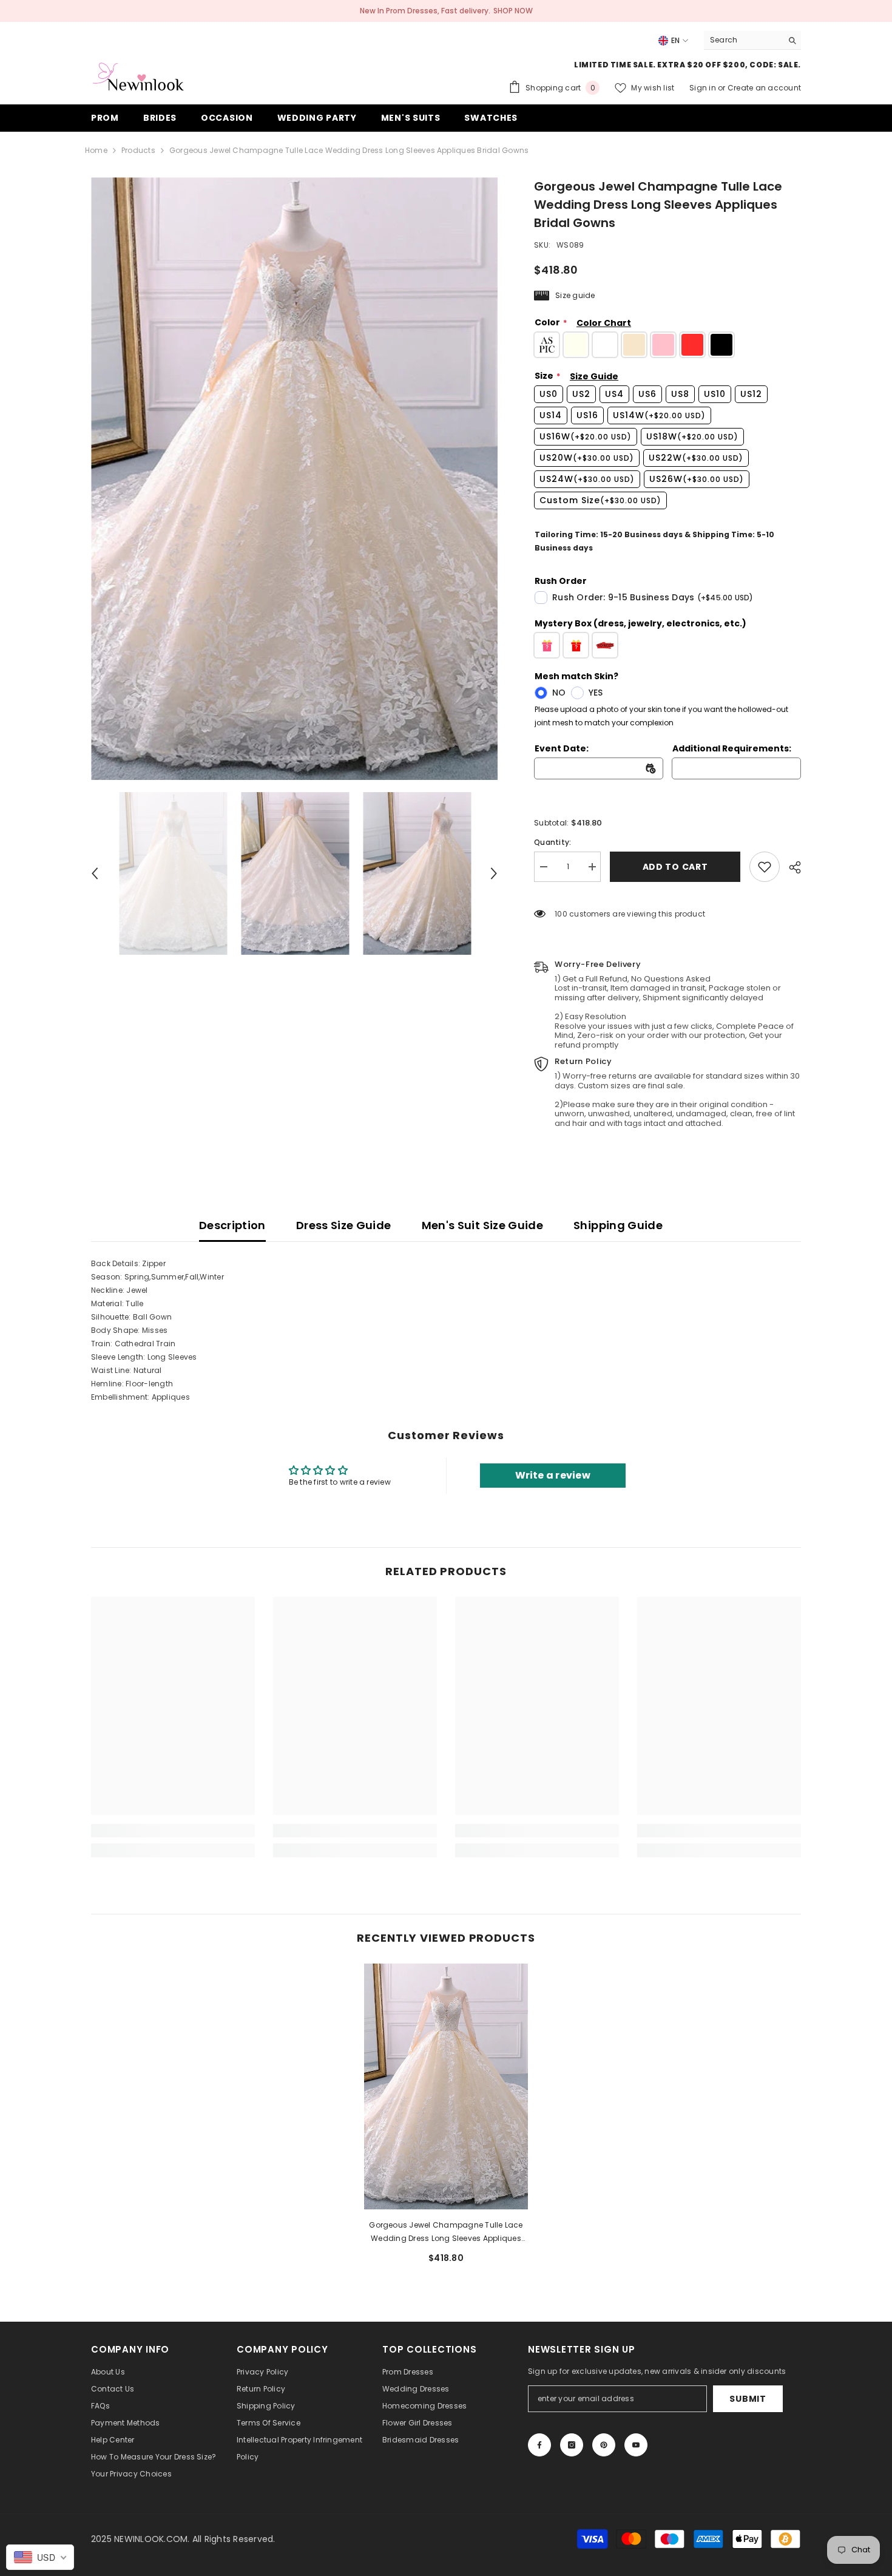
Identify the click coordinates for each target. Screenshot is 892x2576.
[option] (295, 479)
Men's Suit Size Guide (483, 1225)
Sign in (704, 88)
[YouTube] (636, 2445)
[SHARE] (790, 867)
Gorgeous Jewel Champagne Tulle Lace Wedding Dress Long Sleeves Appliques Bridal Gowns (446, 2232)
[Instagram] (572, 2445)
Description (232, 1225)
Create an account (764, 88)
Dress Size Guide (344, 1225)
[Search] (752, 40)
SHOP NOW (513, 11)
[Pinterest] (604, 2445)
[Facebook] (539, 2445)
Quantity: (552, 842)
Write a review (553, 1475)
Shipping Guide (618, 1225)
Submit (748, 2399)
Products (138, 150)
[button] (95, 873)
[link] (765, 867)
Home (96, 150)
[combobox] (743, 40)
